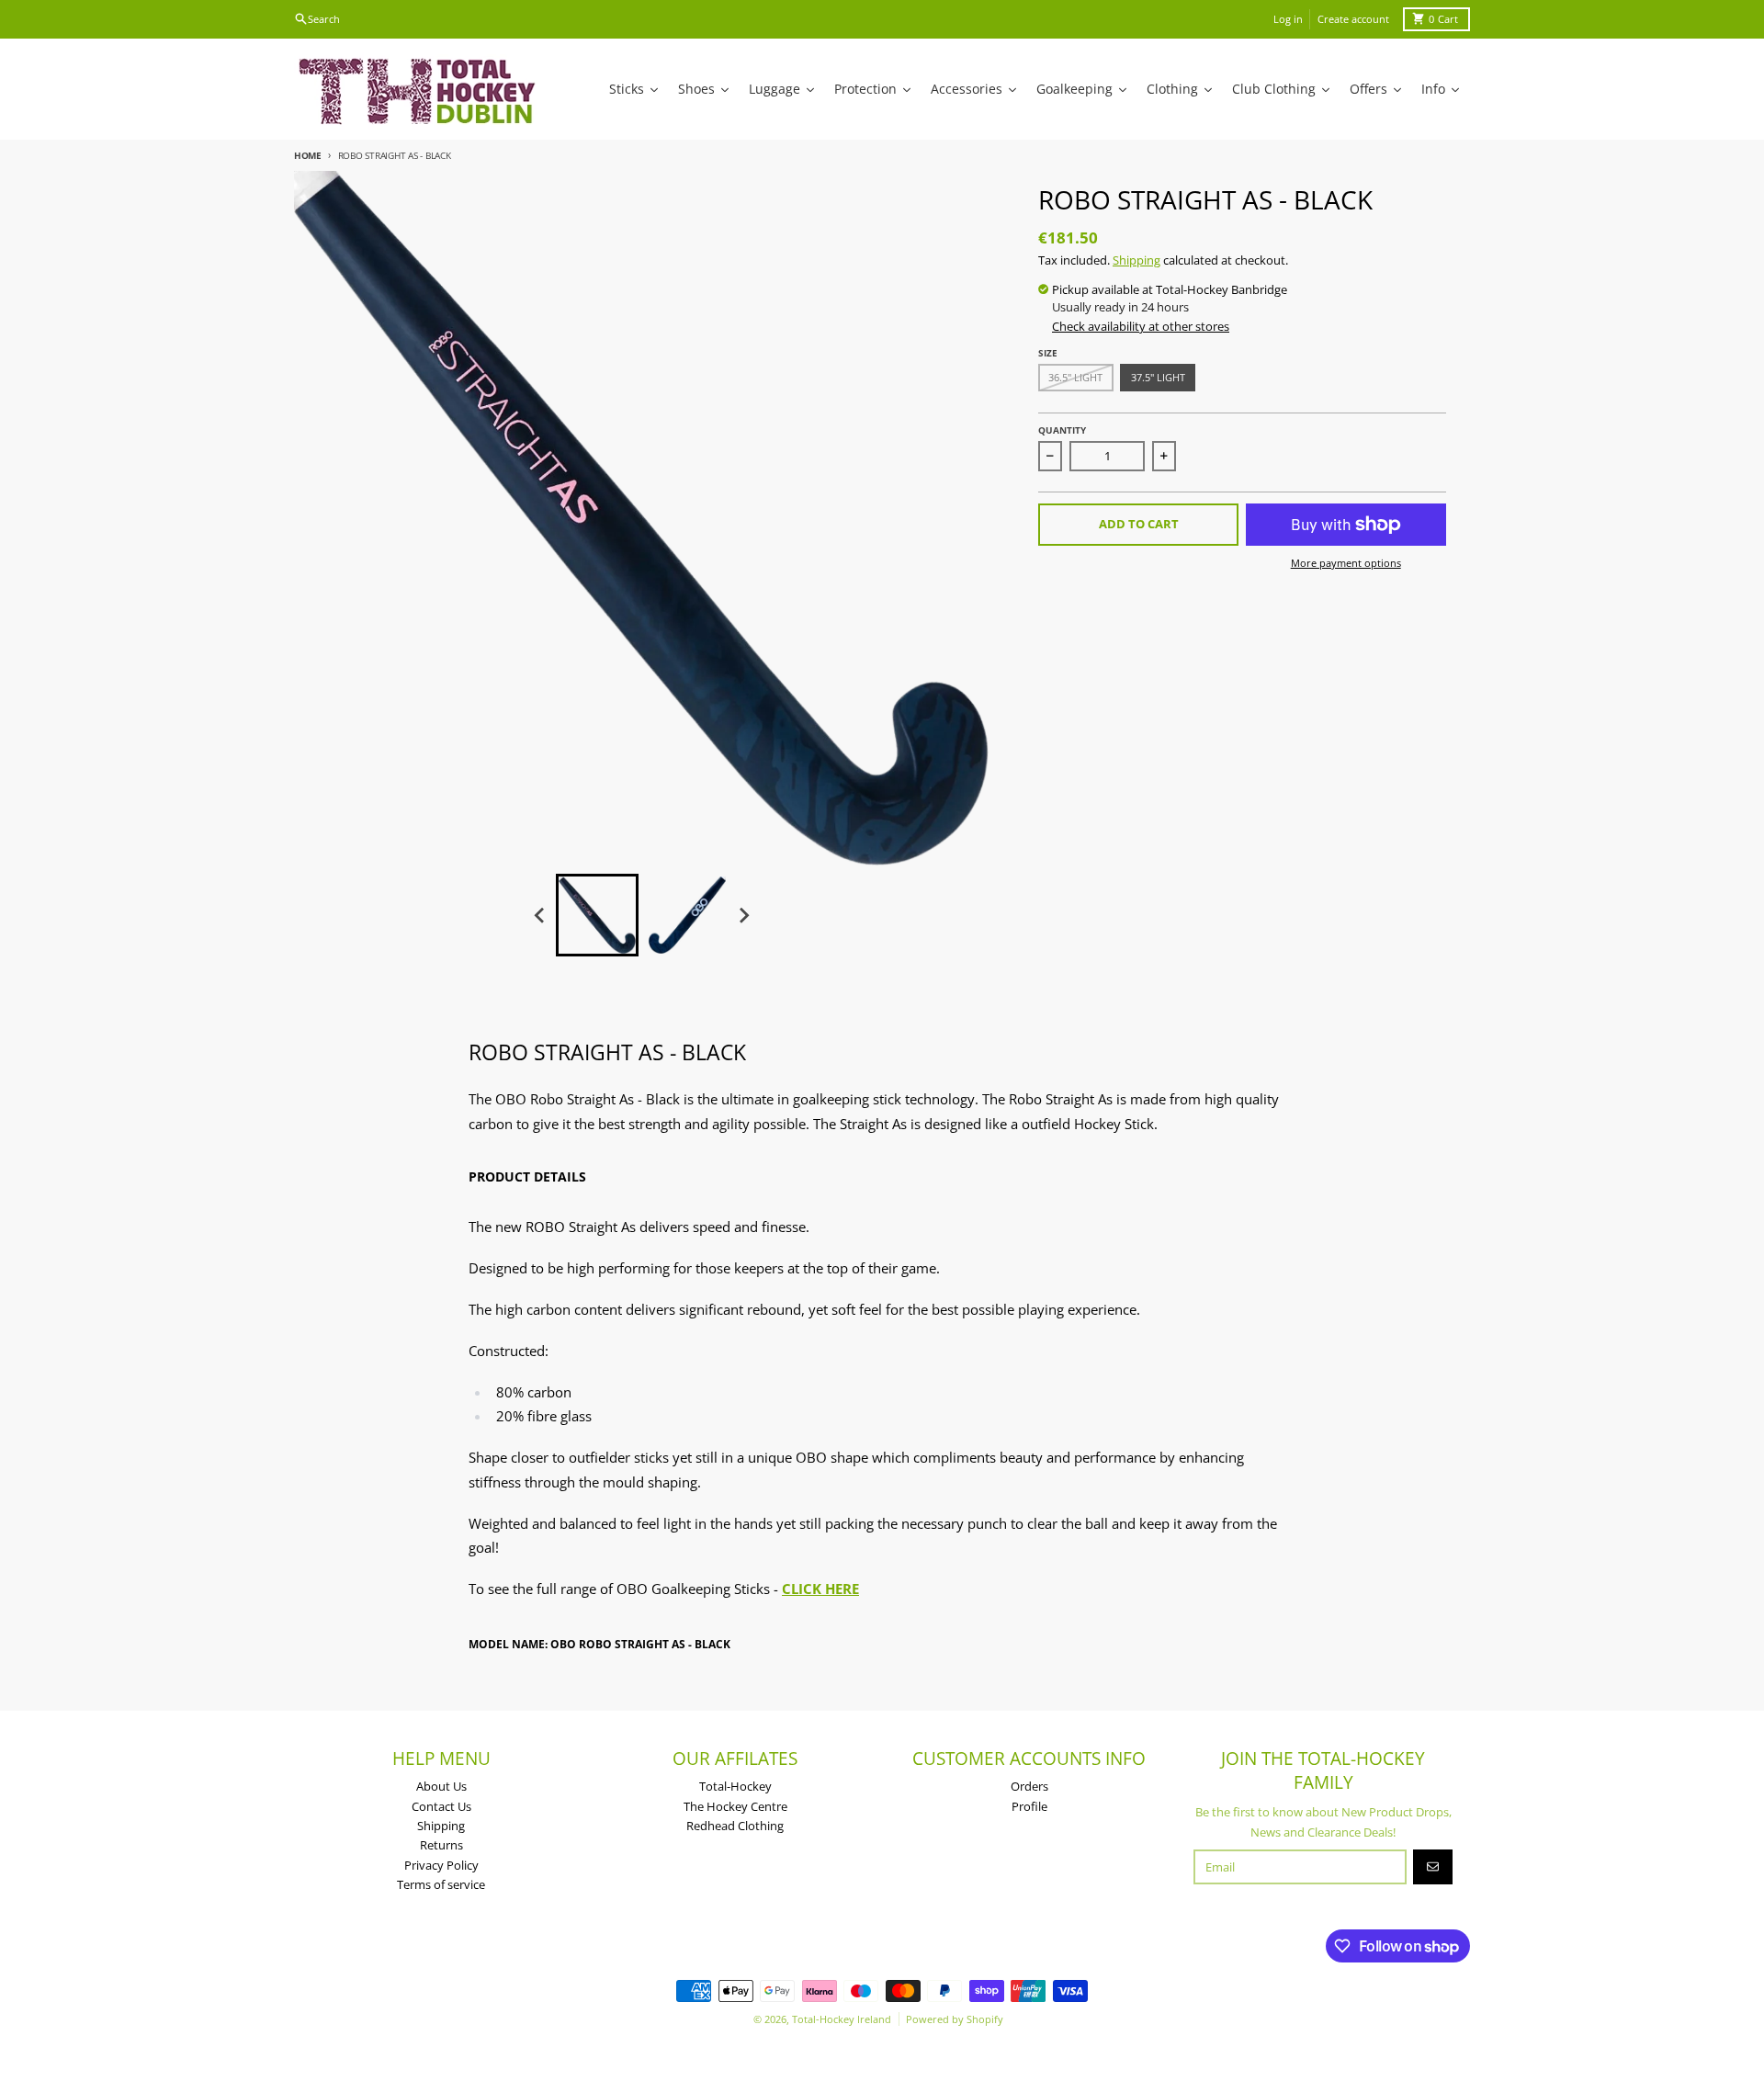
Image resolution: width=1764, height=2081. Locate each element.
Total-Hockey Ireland (842, 2019)
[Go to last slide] (540, 915)
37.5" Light (1158, 377)
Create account (1353, 19)
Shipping (1136, 260)
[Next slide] (743, 915)
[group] (597, 915)
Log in (1288, 19)
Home (308, 155)
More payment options (1346, 563)
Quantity (1062, 430)
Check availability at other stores (1141, 326)
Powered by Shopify (955, 2019)
